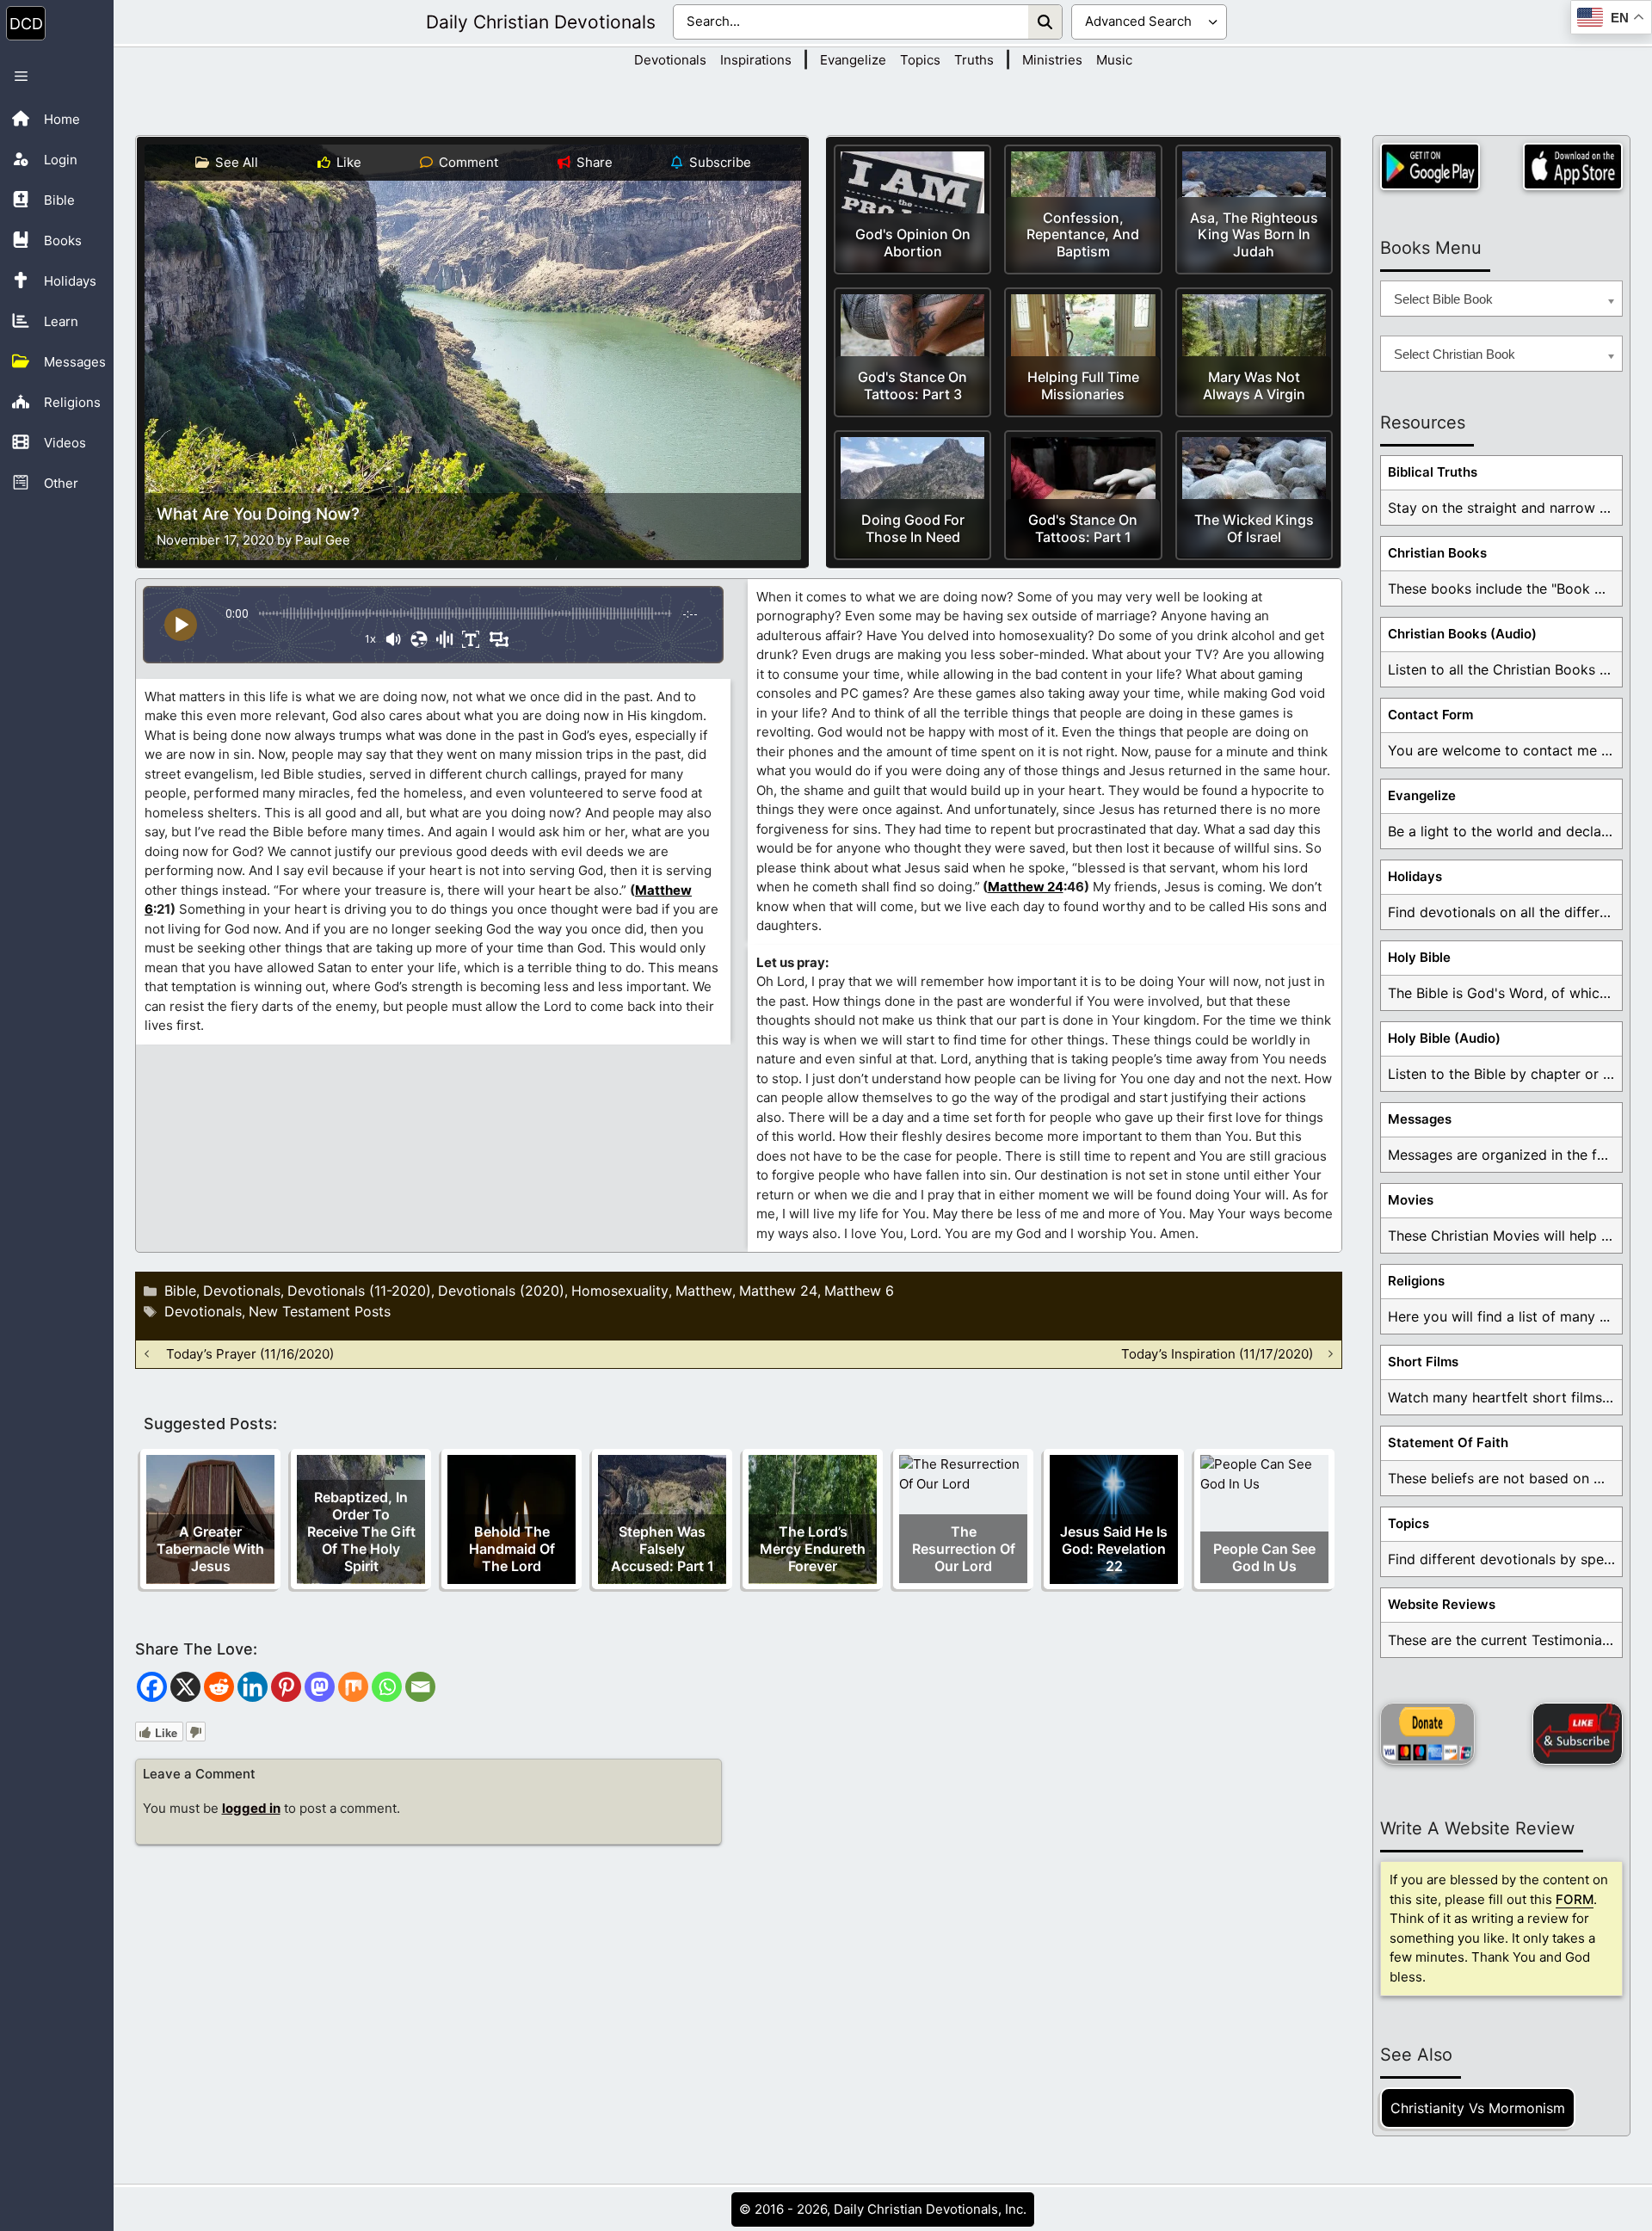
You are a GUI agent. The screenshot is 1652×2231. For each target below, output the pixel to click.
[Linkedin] (253, 1687)
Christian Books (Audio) (1462, 634)
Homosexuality (620, 1291)
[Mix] (353, 1687)
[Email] (420, 1687)
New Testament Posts (320, 1311)
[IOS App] (1573, 166)
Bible (180, 1291)
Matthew (704, 1291)
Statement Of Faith (1448, 1442)
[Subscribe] (1578, 1734)
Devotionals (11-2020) (359, 1291)
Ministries (1052, 60)
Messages (1420, 1119)
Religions (1416, 1281)
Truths (974, 60)
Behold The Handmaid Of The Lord (512, 1549)
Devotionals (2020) (501, 1291)
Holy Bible (1419, 957)
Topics (920, 60)
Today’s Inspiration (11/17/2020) (1217, 1354)
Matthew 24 (1026, 887)
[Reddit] (219, 1687)
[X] (185, 1687)
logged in (251, 1808)
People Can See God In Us (1264, 1557)
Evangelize (853, 60)
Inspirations (756, 60)
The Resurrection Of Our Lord (964, 1549)
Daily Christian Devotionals (541, 22)
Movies (1411, 1200)
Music (1114, 60)
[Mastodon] (320, 1687)
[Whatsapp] (387, 1687)
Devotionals (670, 60)
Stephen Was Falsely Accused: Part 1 (663, 1549)
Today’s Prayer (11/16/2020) (250, 1354)
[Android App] (1430, 166)
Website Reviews (1442, 1604)
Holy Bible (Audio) (1444, 1038)
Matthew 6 (859, 1291)
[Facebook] (152, 1687)
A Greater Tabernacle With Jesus (210, 1549)
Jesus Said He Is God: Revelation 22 (1114, 1549)
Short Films (1423, 1362)
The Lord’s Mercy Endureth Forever (813, 1549)
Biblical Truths (1433, 472)
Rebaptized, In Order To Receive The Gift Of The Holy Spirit (361, 1532)
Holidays (1415, 876)
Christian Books (1437, 553)
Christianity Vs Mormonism (1478, 2108)
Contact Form (1430, 715)
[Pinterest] (286, 1687)
